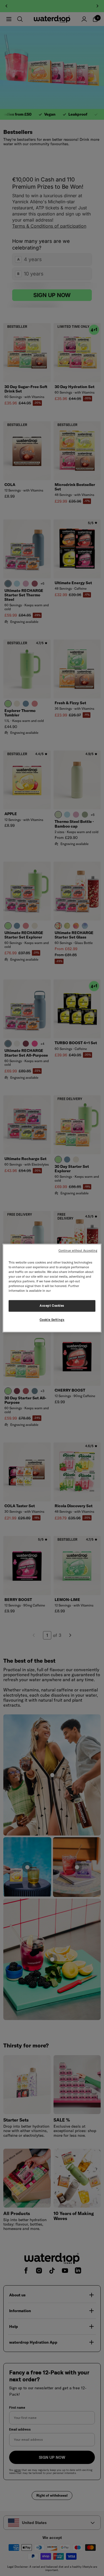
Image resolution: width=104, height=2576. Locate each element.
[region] (52, 1288)
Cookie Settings (52, 1320)
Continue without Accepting (78, 1251)
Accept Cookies (52, 1306)
